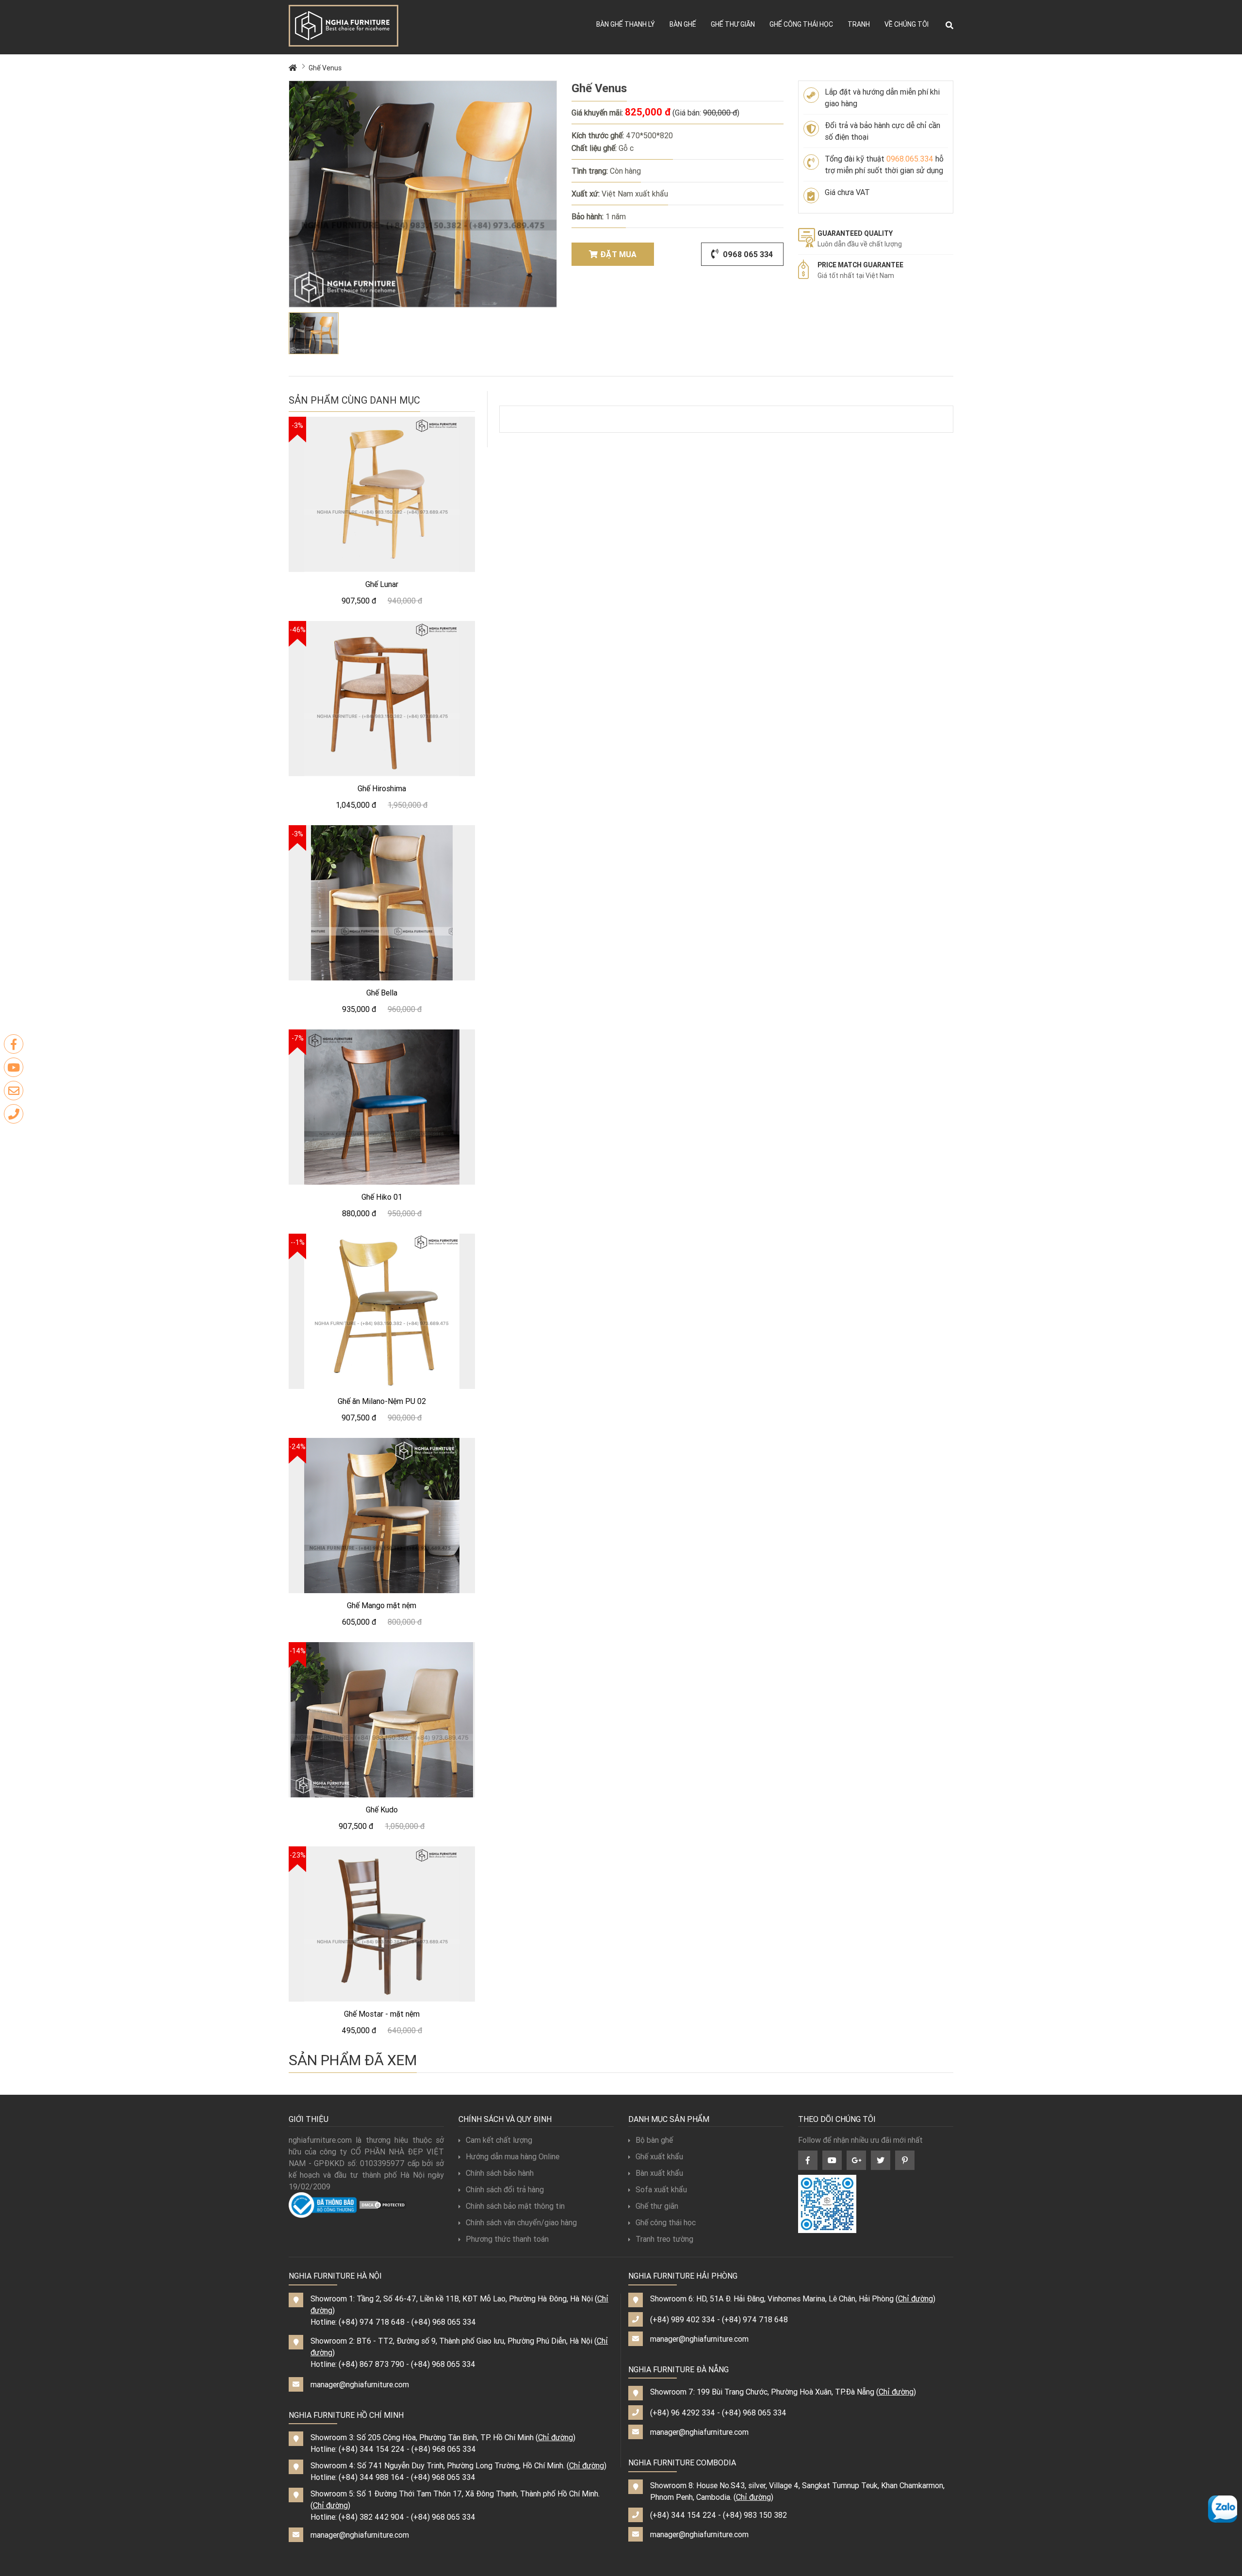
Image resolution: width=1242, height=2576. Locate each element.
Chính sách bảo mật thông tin (515, 2206)
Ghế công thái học (801, 24)
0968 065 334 (747, 254)
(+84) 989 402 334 (683, 2319)
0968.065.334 (910, 159)
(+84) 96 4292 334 (683, 2413)
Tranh (859, 24)
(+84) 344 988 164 (371, 2477)
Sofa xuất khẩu (661, 2189)
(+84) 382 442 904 (371, 2517)
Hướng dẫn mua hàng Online (513, 2156)
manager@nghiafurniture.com (360, 2384)
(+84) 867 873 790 (371, 2364)
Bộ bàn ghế (654, 2140)
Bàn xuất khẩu (659, 2173)
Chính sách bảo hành (500, 2173)
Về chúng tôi (907, 24)
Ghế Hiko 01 (382, 1197)
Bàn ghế (683, 24)
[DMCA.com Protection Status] (383, 2204)
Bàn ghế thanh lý (626, 24)
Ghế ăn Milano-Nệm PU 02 (382, 1401)
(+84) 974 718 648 (372, 2322)
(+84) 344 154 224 (372, 2449)
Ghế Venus (325, 68)
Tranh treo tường (664, 2239)
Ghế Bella (382, 993)
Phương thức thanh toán (507, 2239)
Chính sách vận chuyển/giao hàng (521, 2222)
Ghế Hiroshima (382, 788)
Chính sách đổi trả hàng (505, 2189)
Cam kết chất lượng (499, 2140)
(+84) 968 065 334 (444, 2322)
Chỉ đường (556, 2437)
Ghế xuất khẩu (659, 2156)
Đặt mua (618, 254)
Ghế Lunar (382, 584)
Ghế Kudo (382, 1810)
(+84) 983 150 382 (755, 2515)
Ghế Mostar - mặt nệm (382, 2014)
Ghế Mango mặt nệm (382, 1605)
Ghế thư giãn (733, 24)
